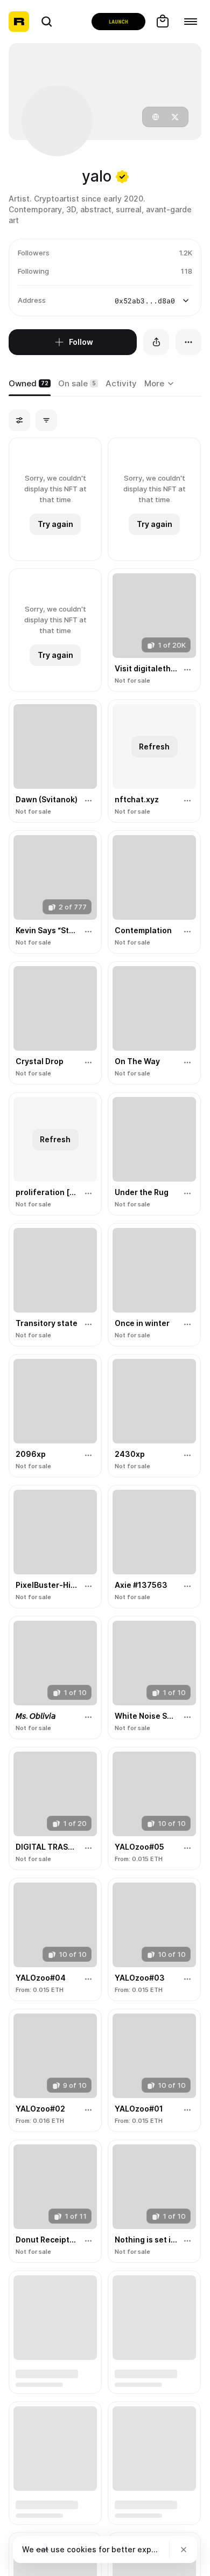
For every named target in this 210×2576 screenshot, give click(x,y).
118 (186, 271)
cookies (82, 2549)
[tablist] (161, 384)
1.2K (185, 253)
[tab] (30, 384)
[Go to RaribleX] (118, 22)
